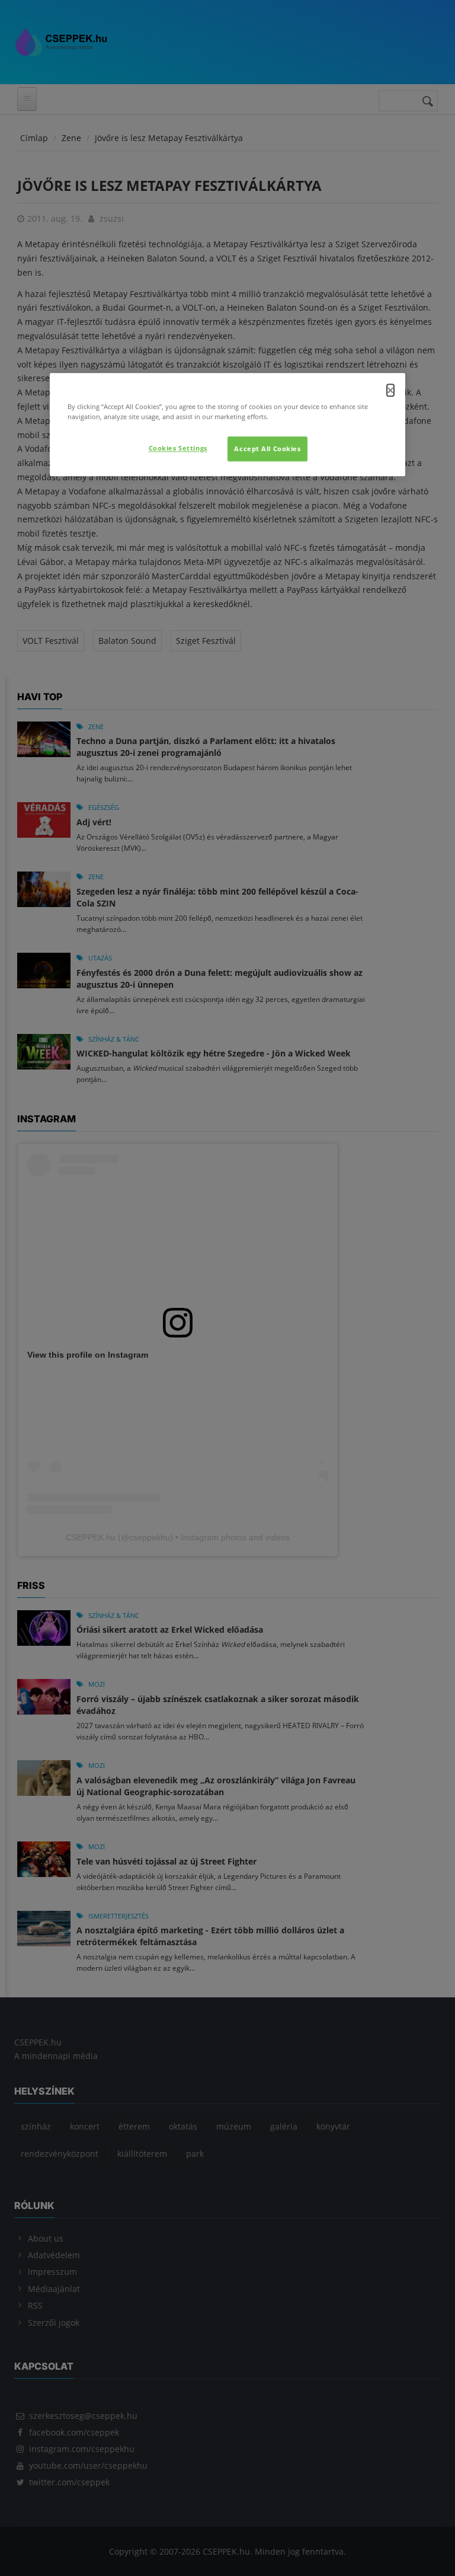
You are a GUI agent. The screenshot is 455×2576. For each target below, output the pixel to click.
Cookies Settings (178, 448)
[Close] (390, 390)
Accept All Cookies (267, 449)
